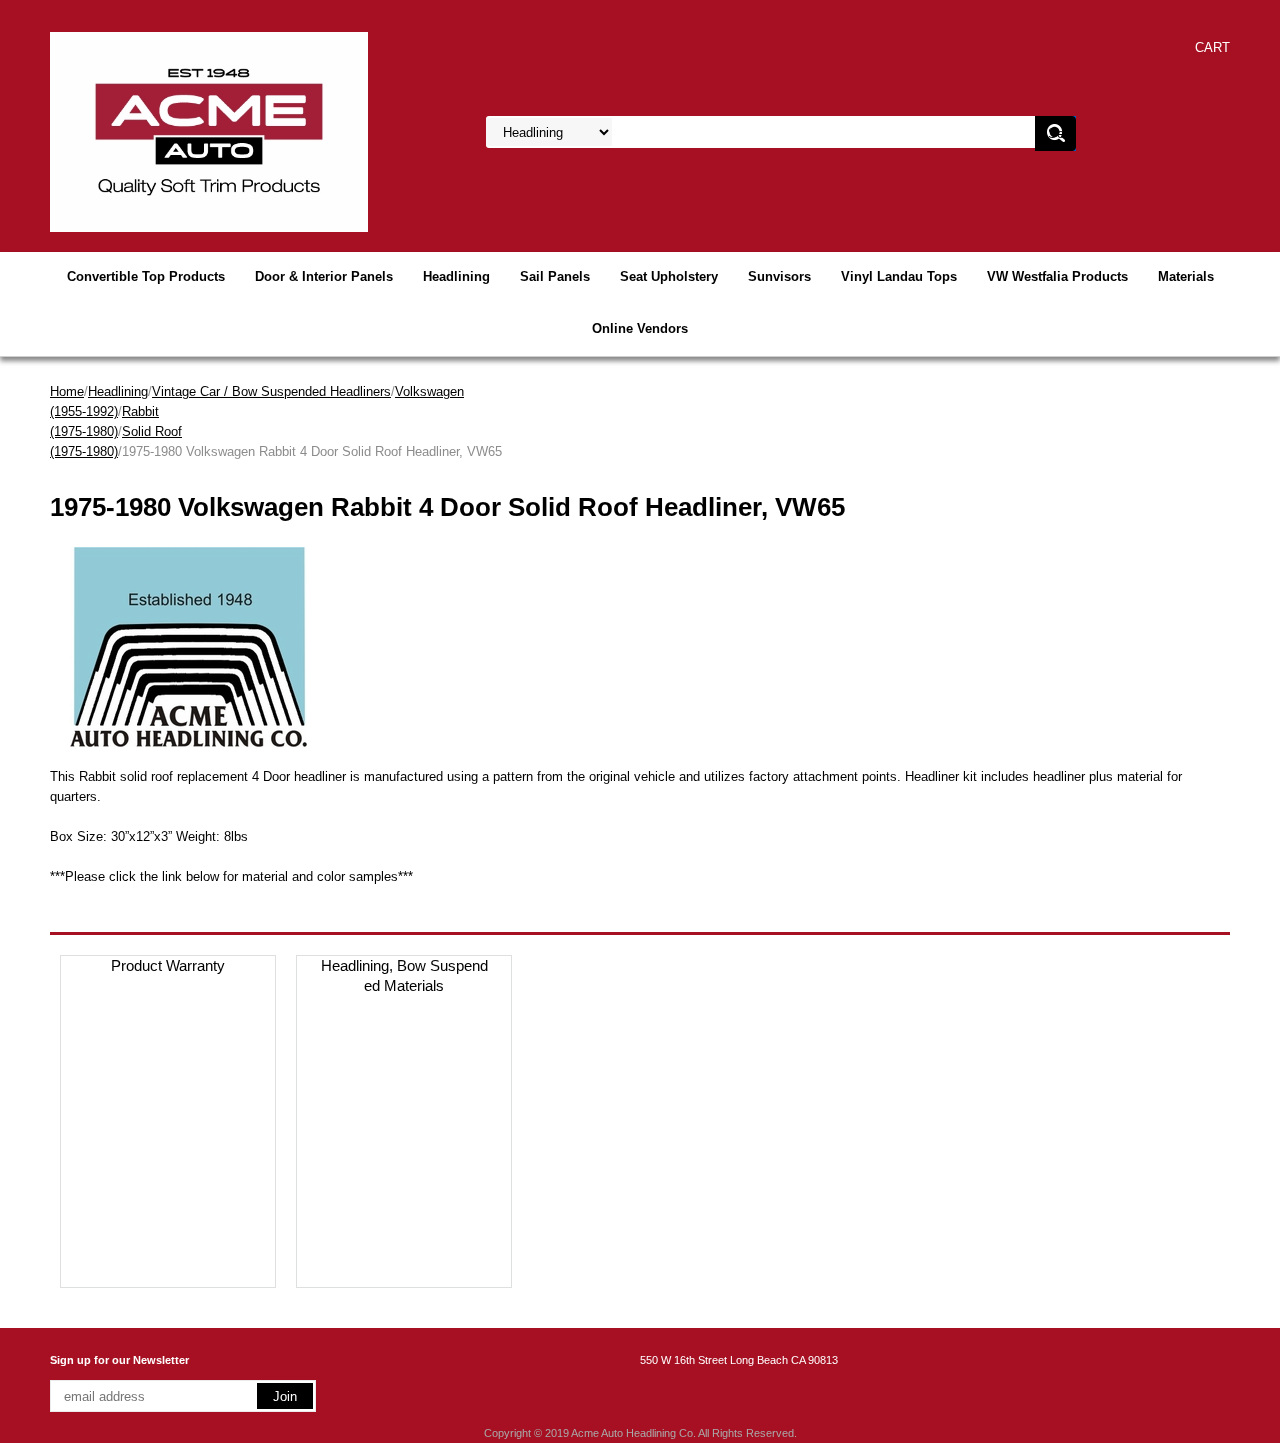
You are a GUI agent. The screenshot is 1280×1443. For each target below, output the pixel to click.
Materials (1186, 276)
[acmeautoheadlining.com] (209, 130)
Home (67, 391)
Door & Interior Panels (324, 276)
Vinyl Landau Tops (899, 276)
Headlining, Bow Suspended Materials (404, 975)
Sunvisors (779, 276)
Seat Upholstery (669, 276)
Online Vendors (640, 328)
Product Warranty (168, 965)
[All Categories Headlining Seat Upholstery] (731, 132)
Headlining (456, 276)
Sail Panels (555, 276)
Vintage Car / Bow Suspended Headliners (271, 391)
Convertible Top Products (146, 276)
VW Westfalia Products (1057, 276)
